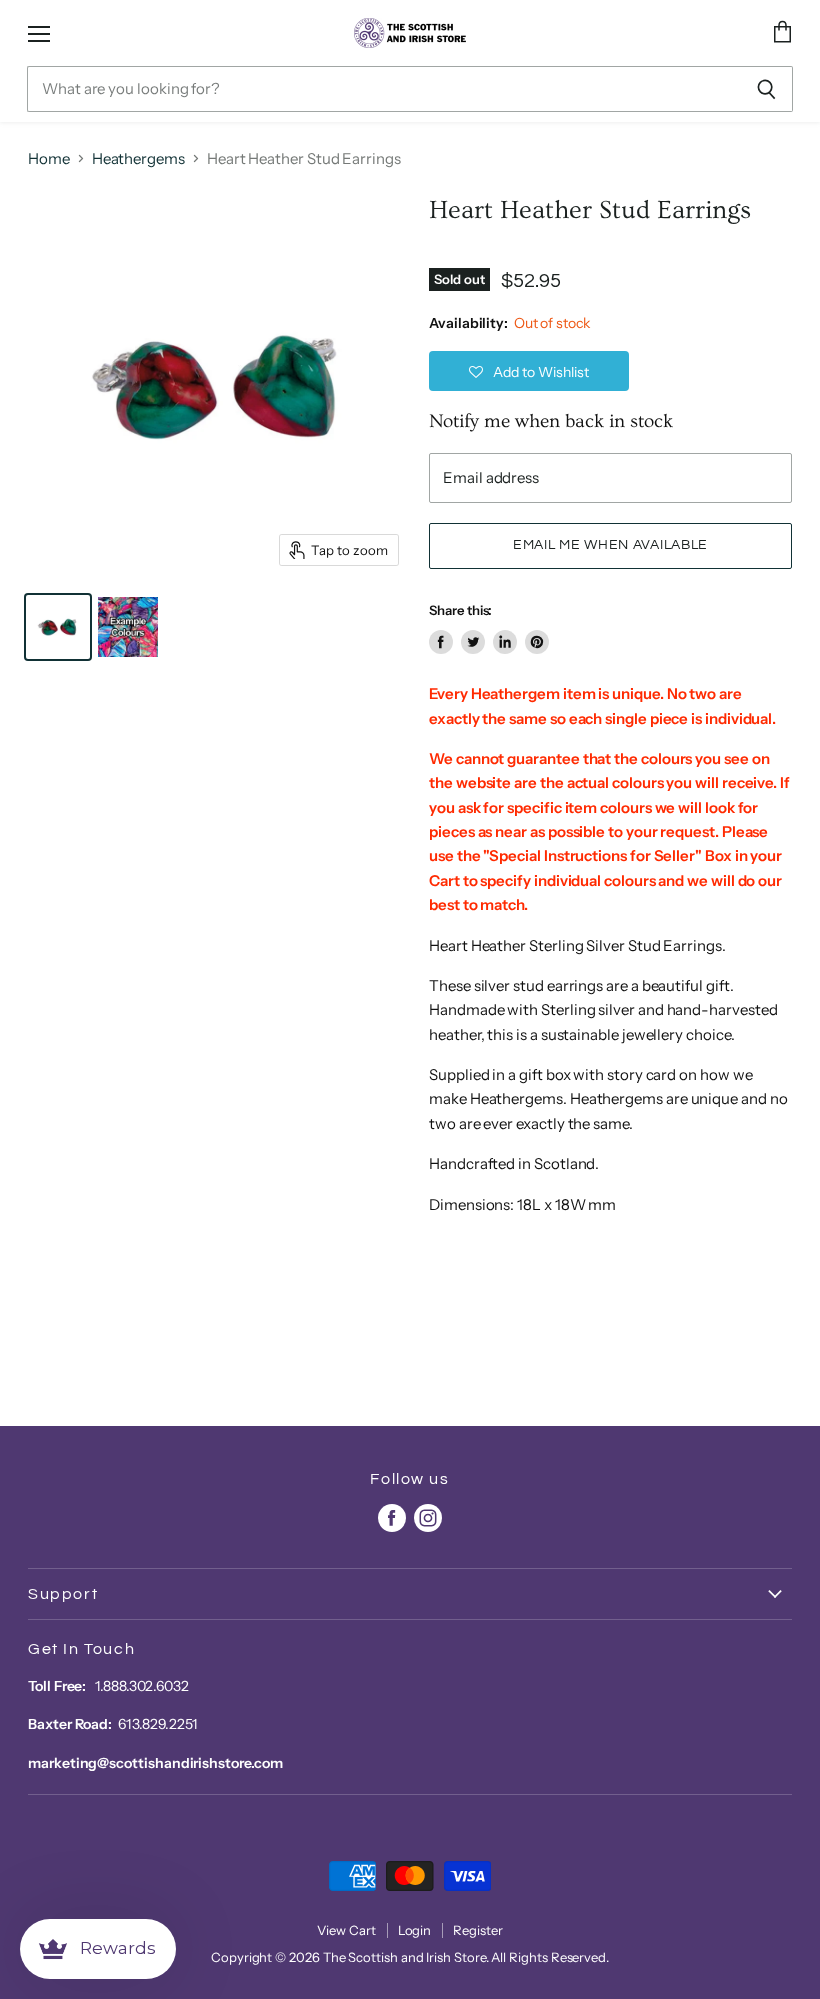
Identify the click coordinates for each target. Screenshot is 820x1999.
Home (49, 158)
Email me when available (610, 545)
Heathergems (138, 158)
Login (415, 1930)
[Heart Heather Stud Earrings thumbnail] (58, 627)
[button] (529, 371)
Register (477, 1930)
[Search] (766, 89)
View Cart (346, 1930)
